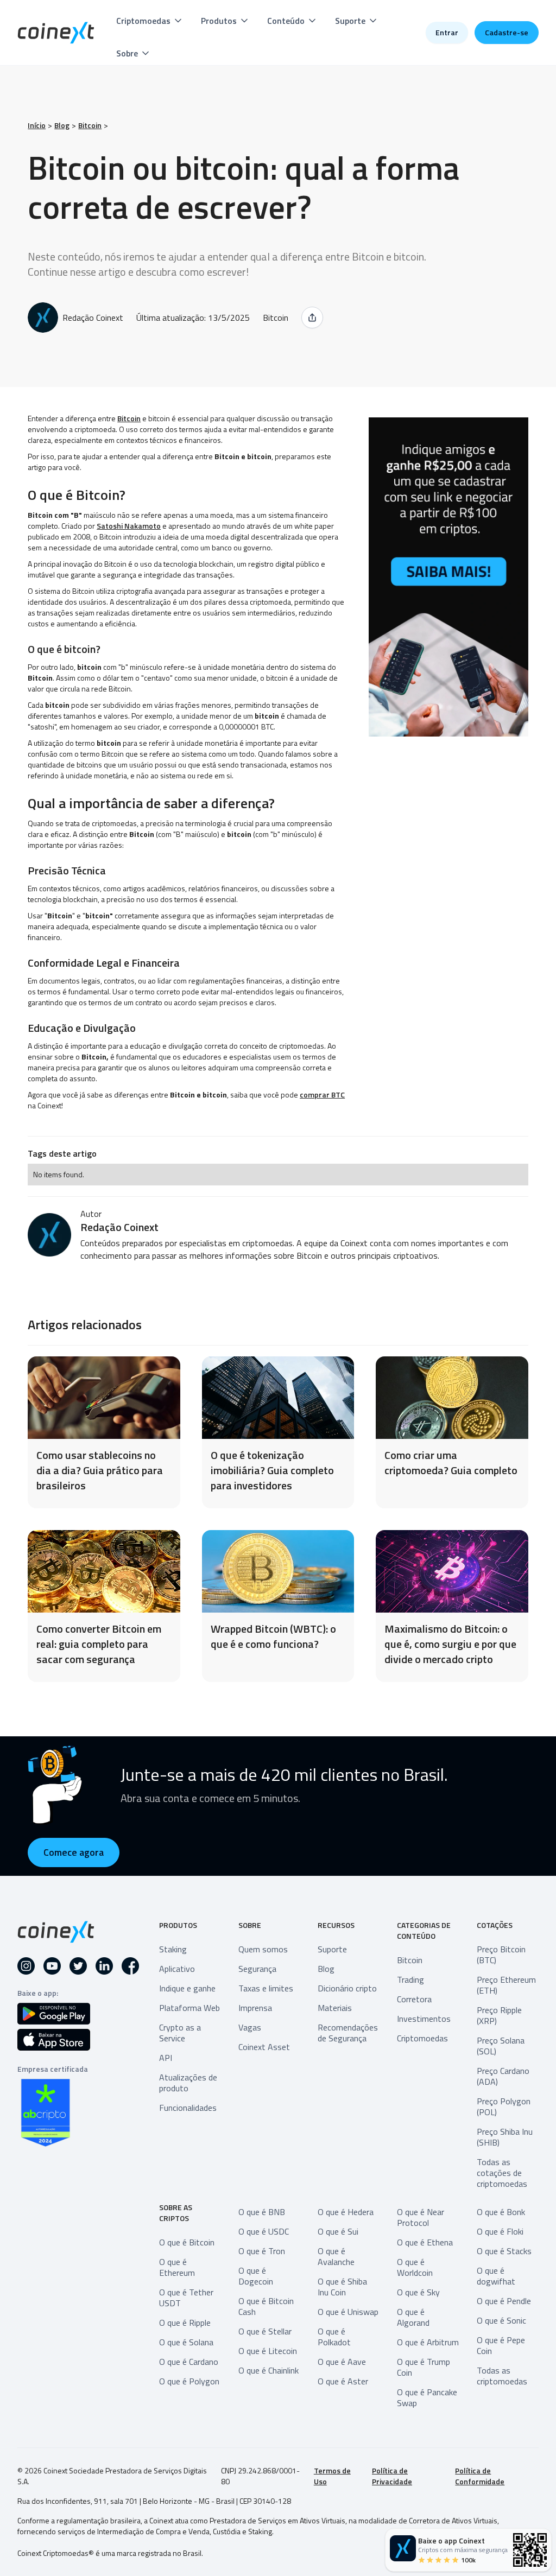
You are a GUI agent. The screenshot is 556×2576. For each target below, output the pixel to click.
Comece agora (74, 1852)
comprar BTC (322, 1095)
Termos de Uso (332, 2476)
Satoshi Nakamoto (129, 526)
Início (37, 125)
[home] (56, 33)
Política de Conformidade (480, 2476)
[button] (150, 21)
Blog (62, 125)
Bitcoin (90, 125)
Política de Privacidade (392, 2476)
